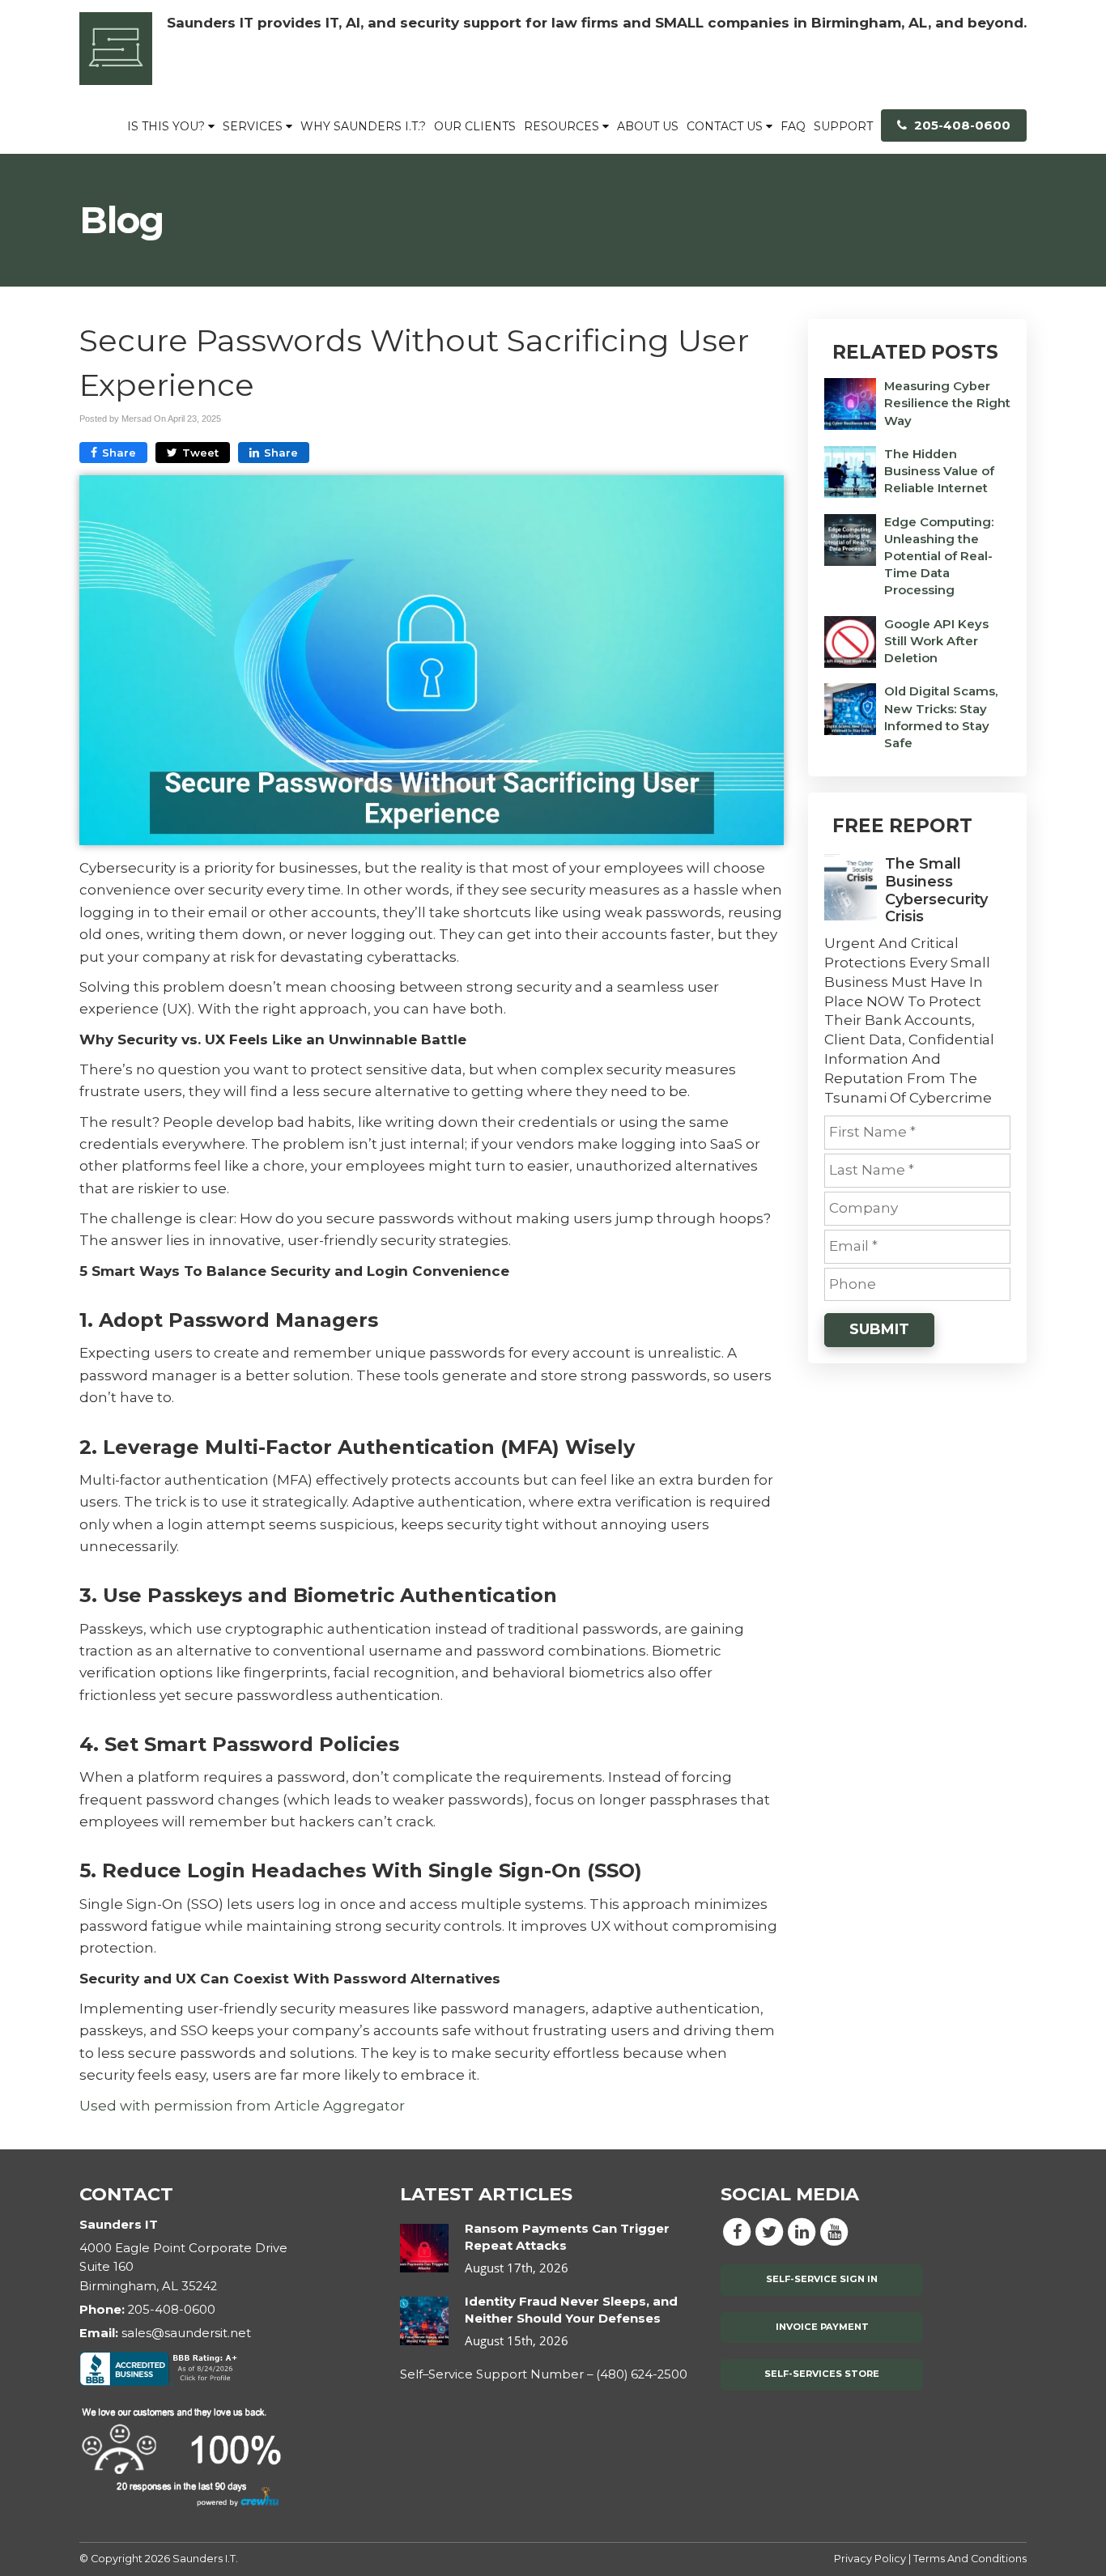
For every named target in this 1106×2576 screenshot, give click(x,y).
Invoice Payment (822, 2327)
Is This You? (168, 126)
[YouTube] (834, 2231)
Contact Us (726, 126)
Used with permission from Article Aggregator (242, 2106)
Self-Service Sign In (822, 2279)
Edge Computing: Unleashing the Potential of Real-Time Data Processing (939, 557)
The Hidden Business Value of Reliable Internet (939, 471)
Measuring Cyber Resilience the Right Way (947, 403)
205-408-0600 (961, 125)
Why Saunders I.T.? (363, 126)
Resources (563, 126)
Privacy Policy (870, 2559)
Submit (879, 1329)
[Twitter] (769, 2231)
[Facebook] (737, 2231)
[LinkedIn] (802, 2231)
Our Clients (475, 126)
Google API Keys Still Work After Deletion (936, 641)
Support (843, 126)
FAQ (793, 126)
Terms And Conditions (970, 2559)
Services (254, 126)
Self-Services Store (822, 2374)
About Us (648, 126)
